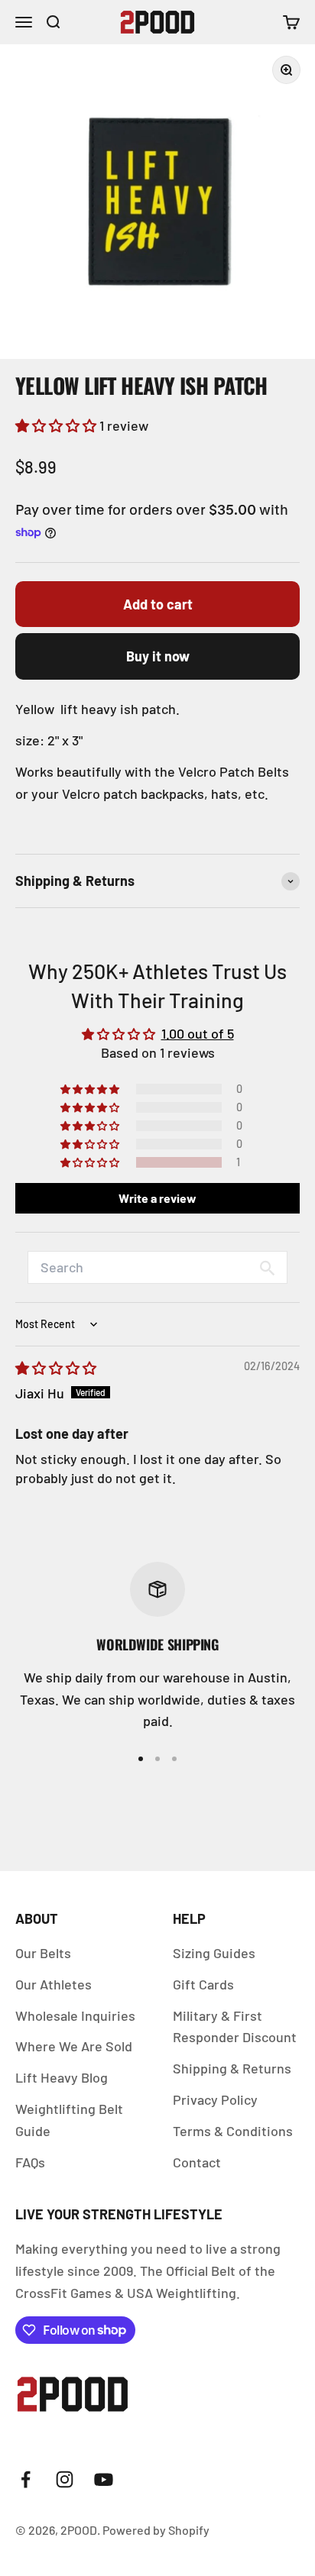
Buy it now (158, 656)
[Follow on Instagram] (65, 2479)
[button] (57, 425)
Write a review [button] (157, 1198)
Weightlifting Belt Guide (69, 2120)
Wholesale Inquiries (75, 2015)
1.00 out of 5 (198, 1033)
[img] (56, 1368)
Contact (197, 2162)
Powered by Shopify (156, 2530)
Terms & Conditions (233, 2131)
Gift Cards (203, 1984)
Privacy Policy (215, 2099)
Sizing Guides (214, 1953)
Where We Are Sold (74, 2046)
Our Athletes (54, 1984)
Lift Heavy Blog (62, 2077)
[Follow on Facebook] (26, 2479)
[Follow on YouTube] (104, 2479)
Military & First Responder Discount (235, 2027)
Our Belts (43, 1953)
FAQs (30, 2162)
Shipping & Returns (232, 2068)
